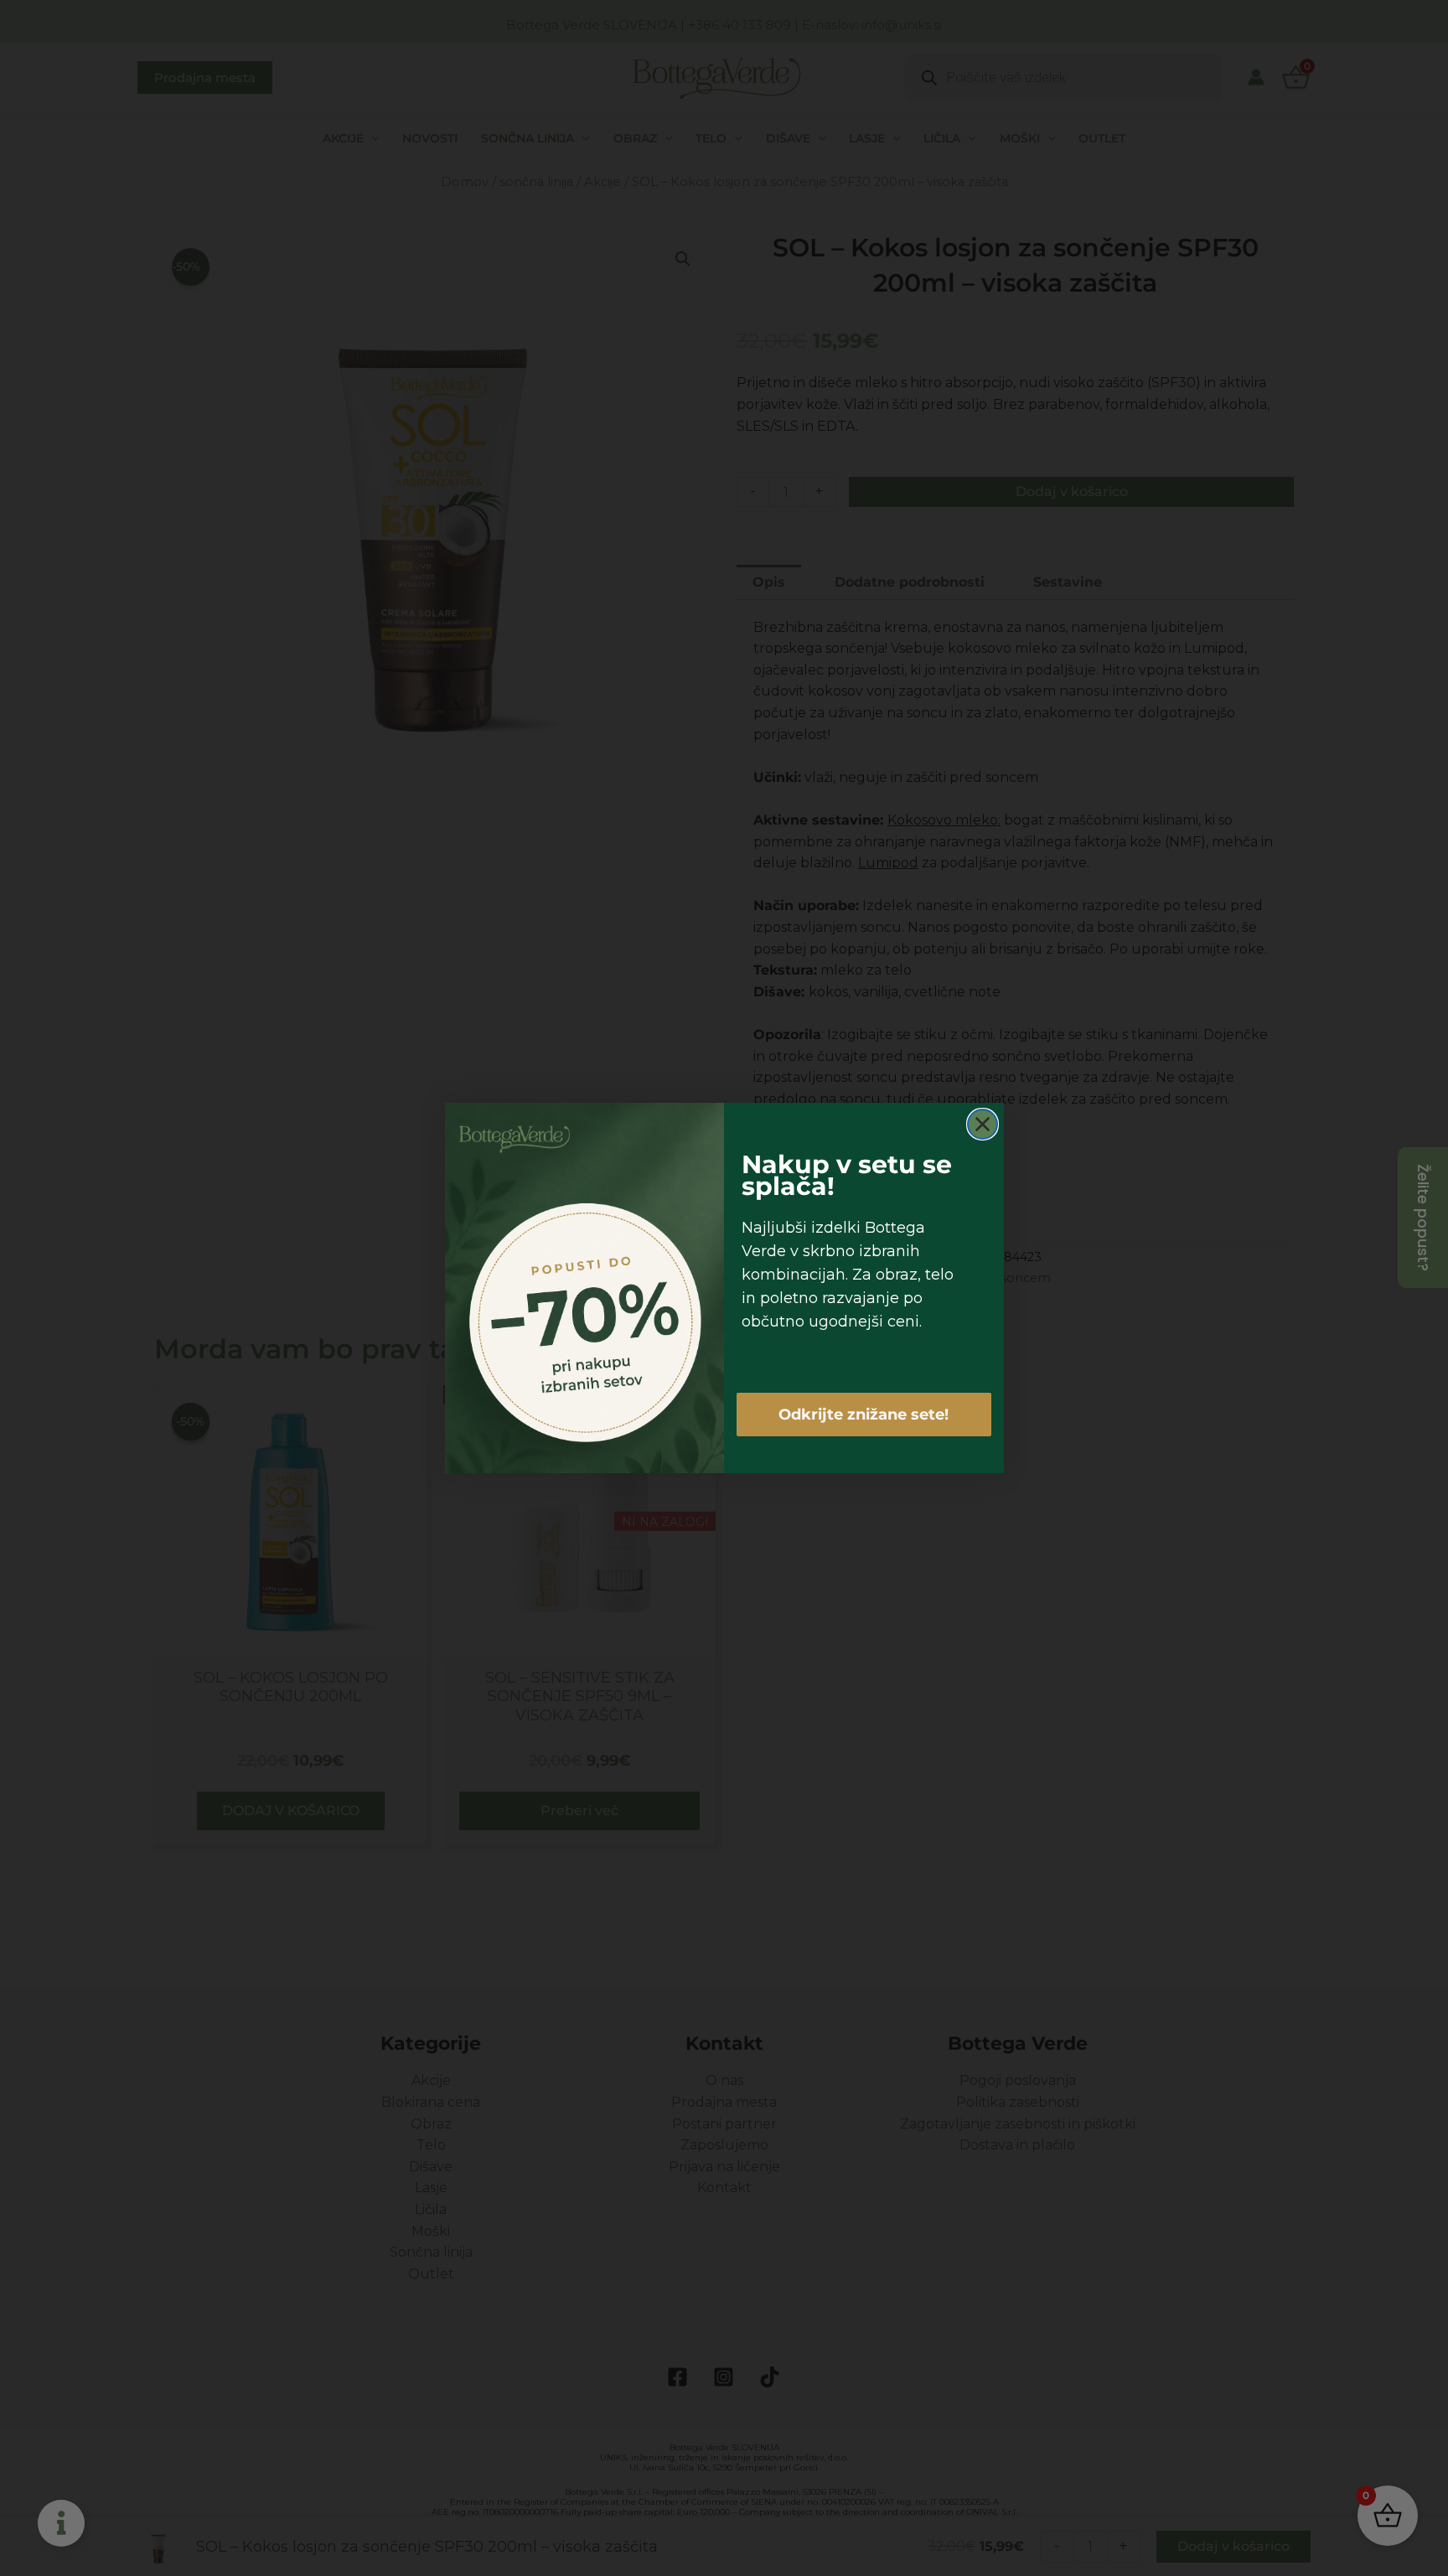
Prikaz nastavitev (828, 1345)
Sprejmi (620, 1345)
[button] (919, 1192)
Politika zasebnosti (744, 1383)
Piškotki (671, 1383)
